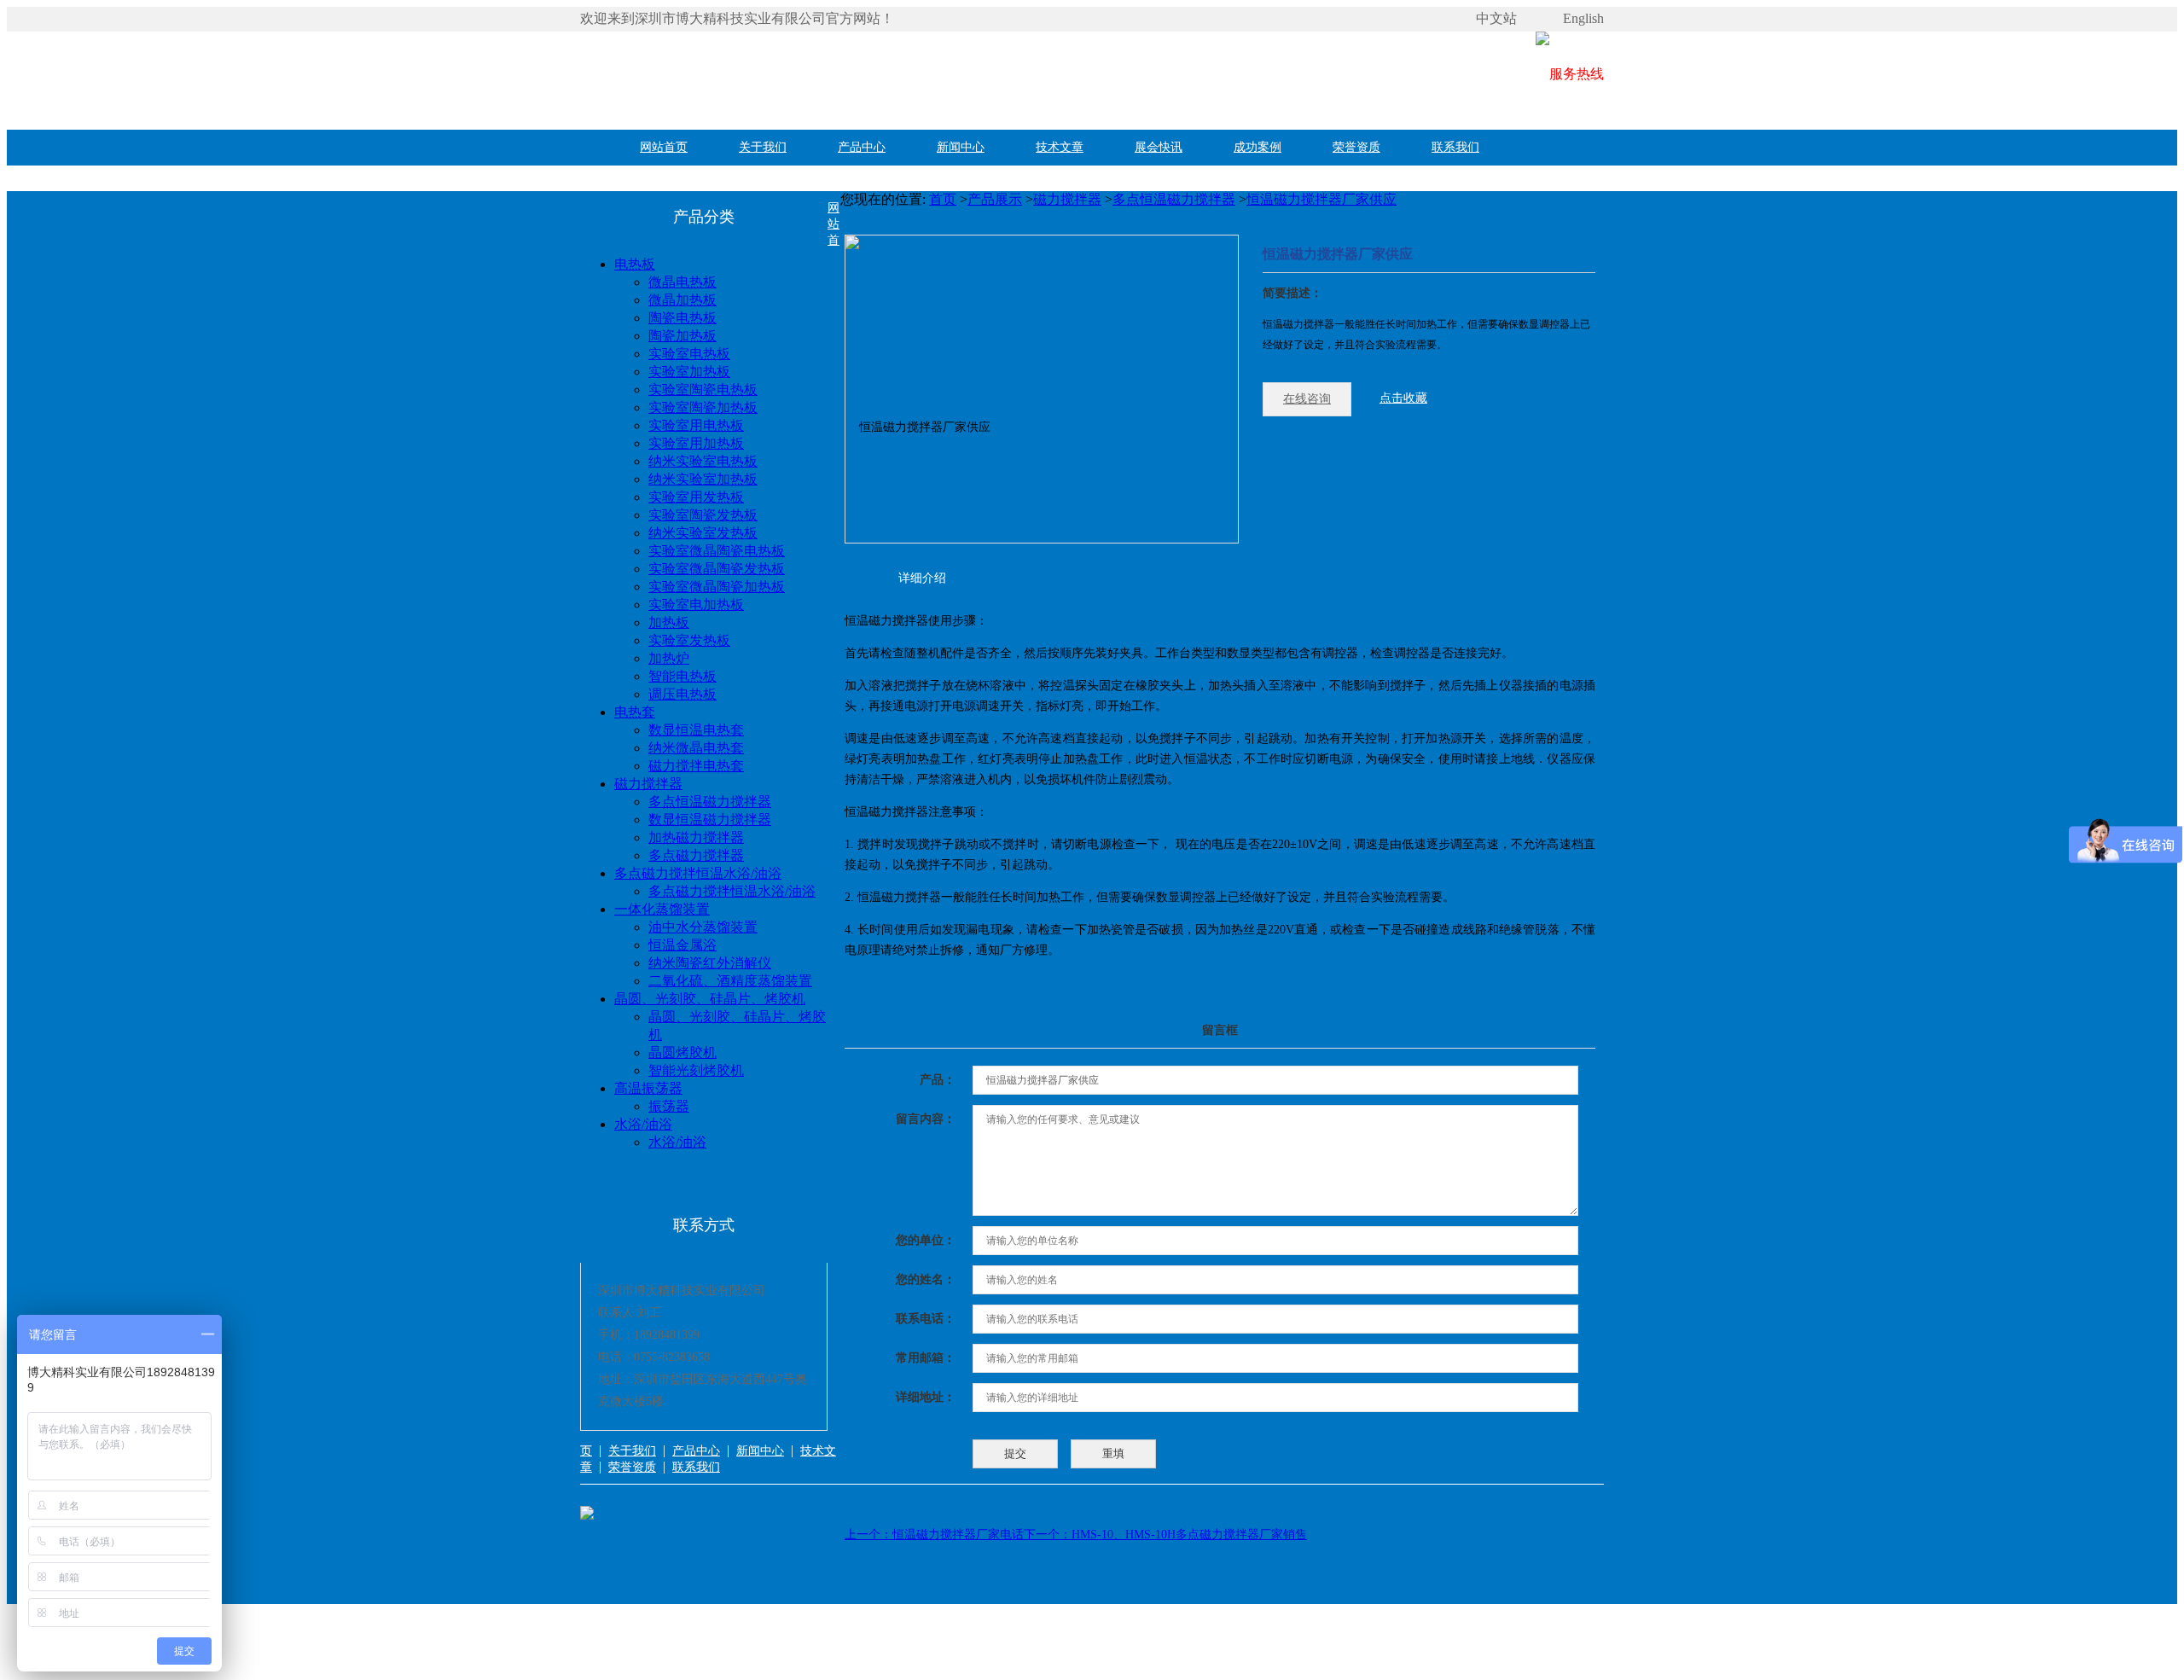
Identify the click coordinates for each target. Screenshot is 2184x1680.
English (1583, 18)
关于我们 (763, 147)
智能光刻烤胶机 (696, 1070)
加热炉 (669, 658)
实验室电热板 (689, 354)
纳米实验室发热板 (703, 533)
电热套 (635, 712)
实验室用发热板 (696, 497)
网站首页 (664, 147)
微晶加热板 (682, 300)
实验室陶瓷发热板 (703, 515)
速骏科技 (766, 1657)
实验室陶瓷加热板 (703, 407)
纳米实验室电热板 (703, 461)
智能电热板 (682, 676)
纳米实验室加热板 (703, 479)
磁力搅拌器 (648, 784)
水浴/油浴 (643, 1124)
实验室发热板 (689, 640)
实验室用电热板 (696, 425)
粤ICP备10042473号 (631, 1657)
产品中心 (862, 147)
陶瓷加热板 (682, 336)
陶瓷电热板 (682, 318)
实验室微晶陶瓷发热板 (717, 569)
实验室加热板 (689, 372)
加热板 (669, 622)
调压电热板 (682, 694)
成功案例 (1258, 147)
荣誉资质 (1356, 147)
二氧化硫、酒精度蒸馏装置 (730, 981)
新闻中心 (961, 147)
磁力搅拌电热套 (696, 766)
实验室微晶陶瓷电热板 (717, 551)
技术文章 (1060, 147)
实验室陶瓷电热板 (703, 389)
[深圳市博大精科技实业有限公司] (836, 74)
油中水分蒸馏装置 (703, 927)
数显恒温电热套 (696, 730)
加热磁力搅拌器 (696, 837)
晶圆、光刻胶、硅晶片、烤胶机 (710, 999)
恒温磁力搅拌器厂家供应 (1321, 199)
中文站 (1496, 18)
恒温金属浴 (682, 945)
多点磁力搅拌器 (696, 855)
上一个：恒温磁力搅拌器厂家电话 (934, 1535)
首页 (943, 199)
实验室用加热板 (696, 443)
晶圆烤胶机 (682, 1052)
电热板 (635, 264)
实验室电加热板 (696, 605)
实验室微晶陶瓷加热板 (717, 587)
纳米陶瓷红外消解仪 (710, 963)
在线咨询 (1307, 399)
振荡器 (669, 1106)
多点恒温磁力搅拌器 (710, 802)
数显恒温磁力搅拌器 (710, 820)
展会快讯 (1159, 147)
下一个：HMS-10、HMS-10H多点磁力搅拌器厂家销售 (1165, 1535)
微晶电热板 (682, 282)
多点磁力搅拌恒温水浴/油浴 (698, 873)
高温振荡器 (648, 1088)
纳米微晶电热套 (696, 748)
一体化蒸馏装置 (662, 909)
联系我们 (1455, 147)
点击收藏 (1403, 398)
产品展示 (995, 199)
